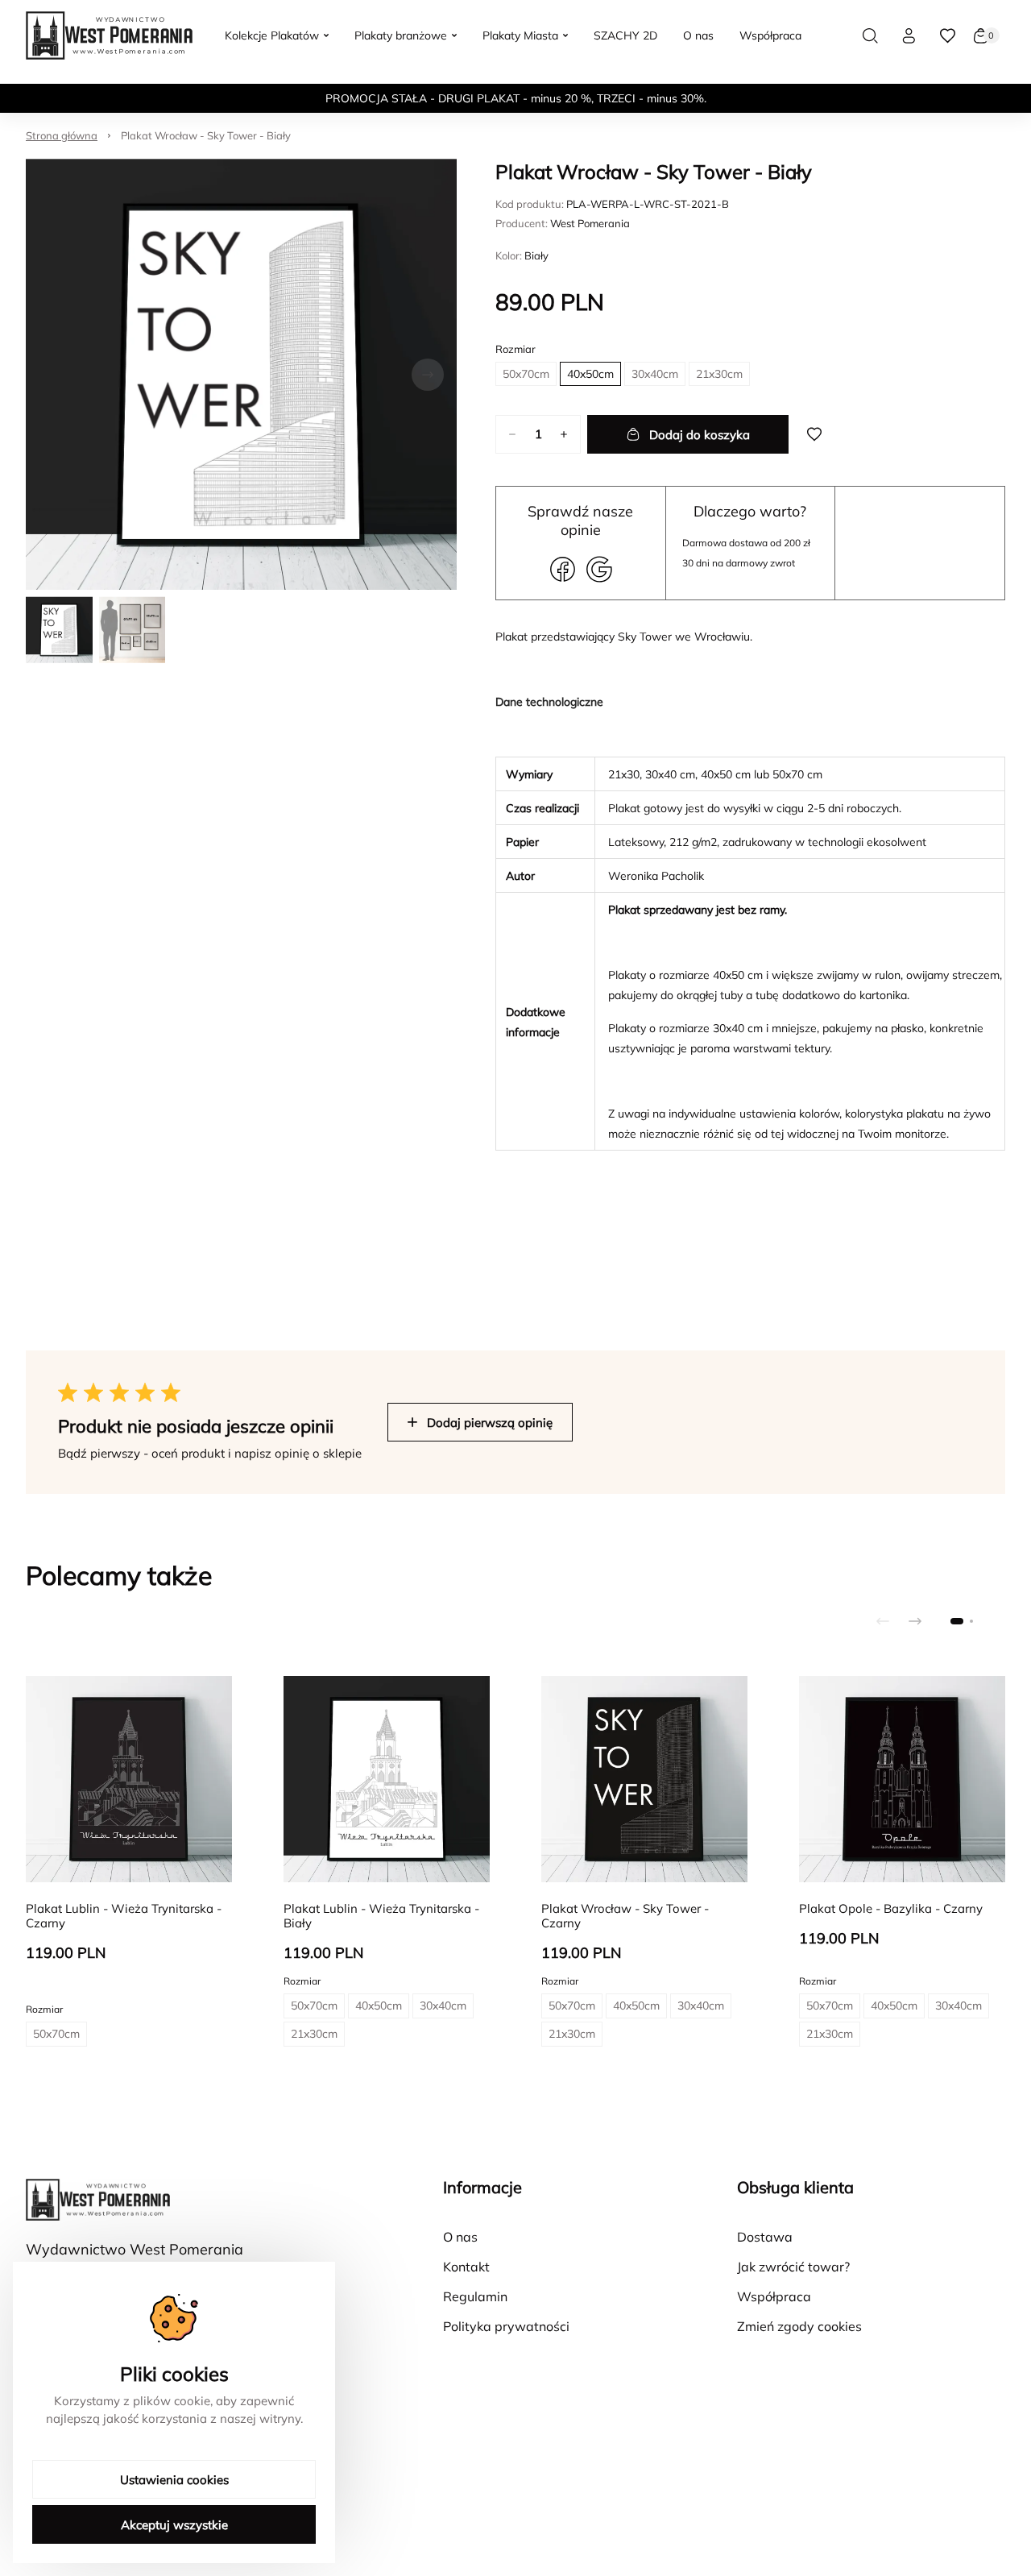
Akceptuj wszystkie (174, 2525)
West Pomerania (590, 223)
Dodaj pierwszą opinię (490, 1423)
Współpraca (774, 2296)
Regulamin (475, 2296)
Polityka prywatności (506, 2326)
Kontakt (466, 2267)
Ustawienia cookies (174, 2480)
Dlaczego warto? (750, 511)
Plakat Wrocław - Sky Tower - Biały (206, 135)
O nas (460, 2237)
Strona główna (62, 135)
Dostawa (765, 2237)
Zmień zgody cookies (799, 2326)
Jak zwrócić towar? (793, 2267)
